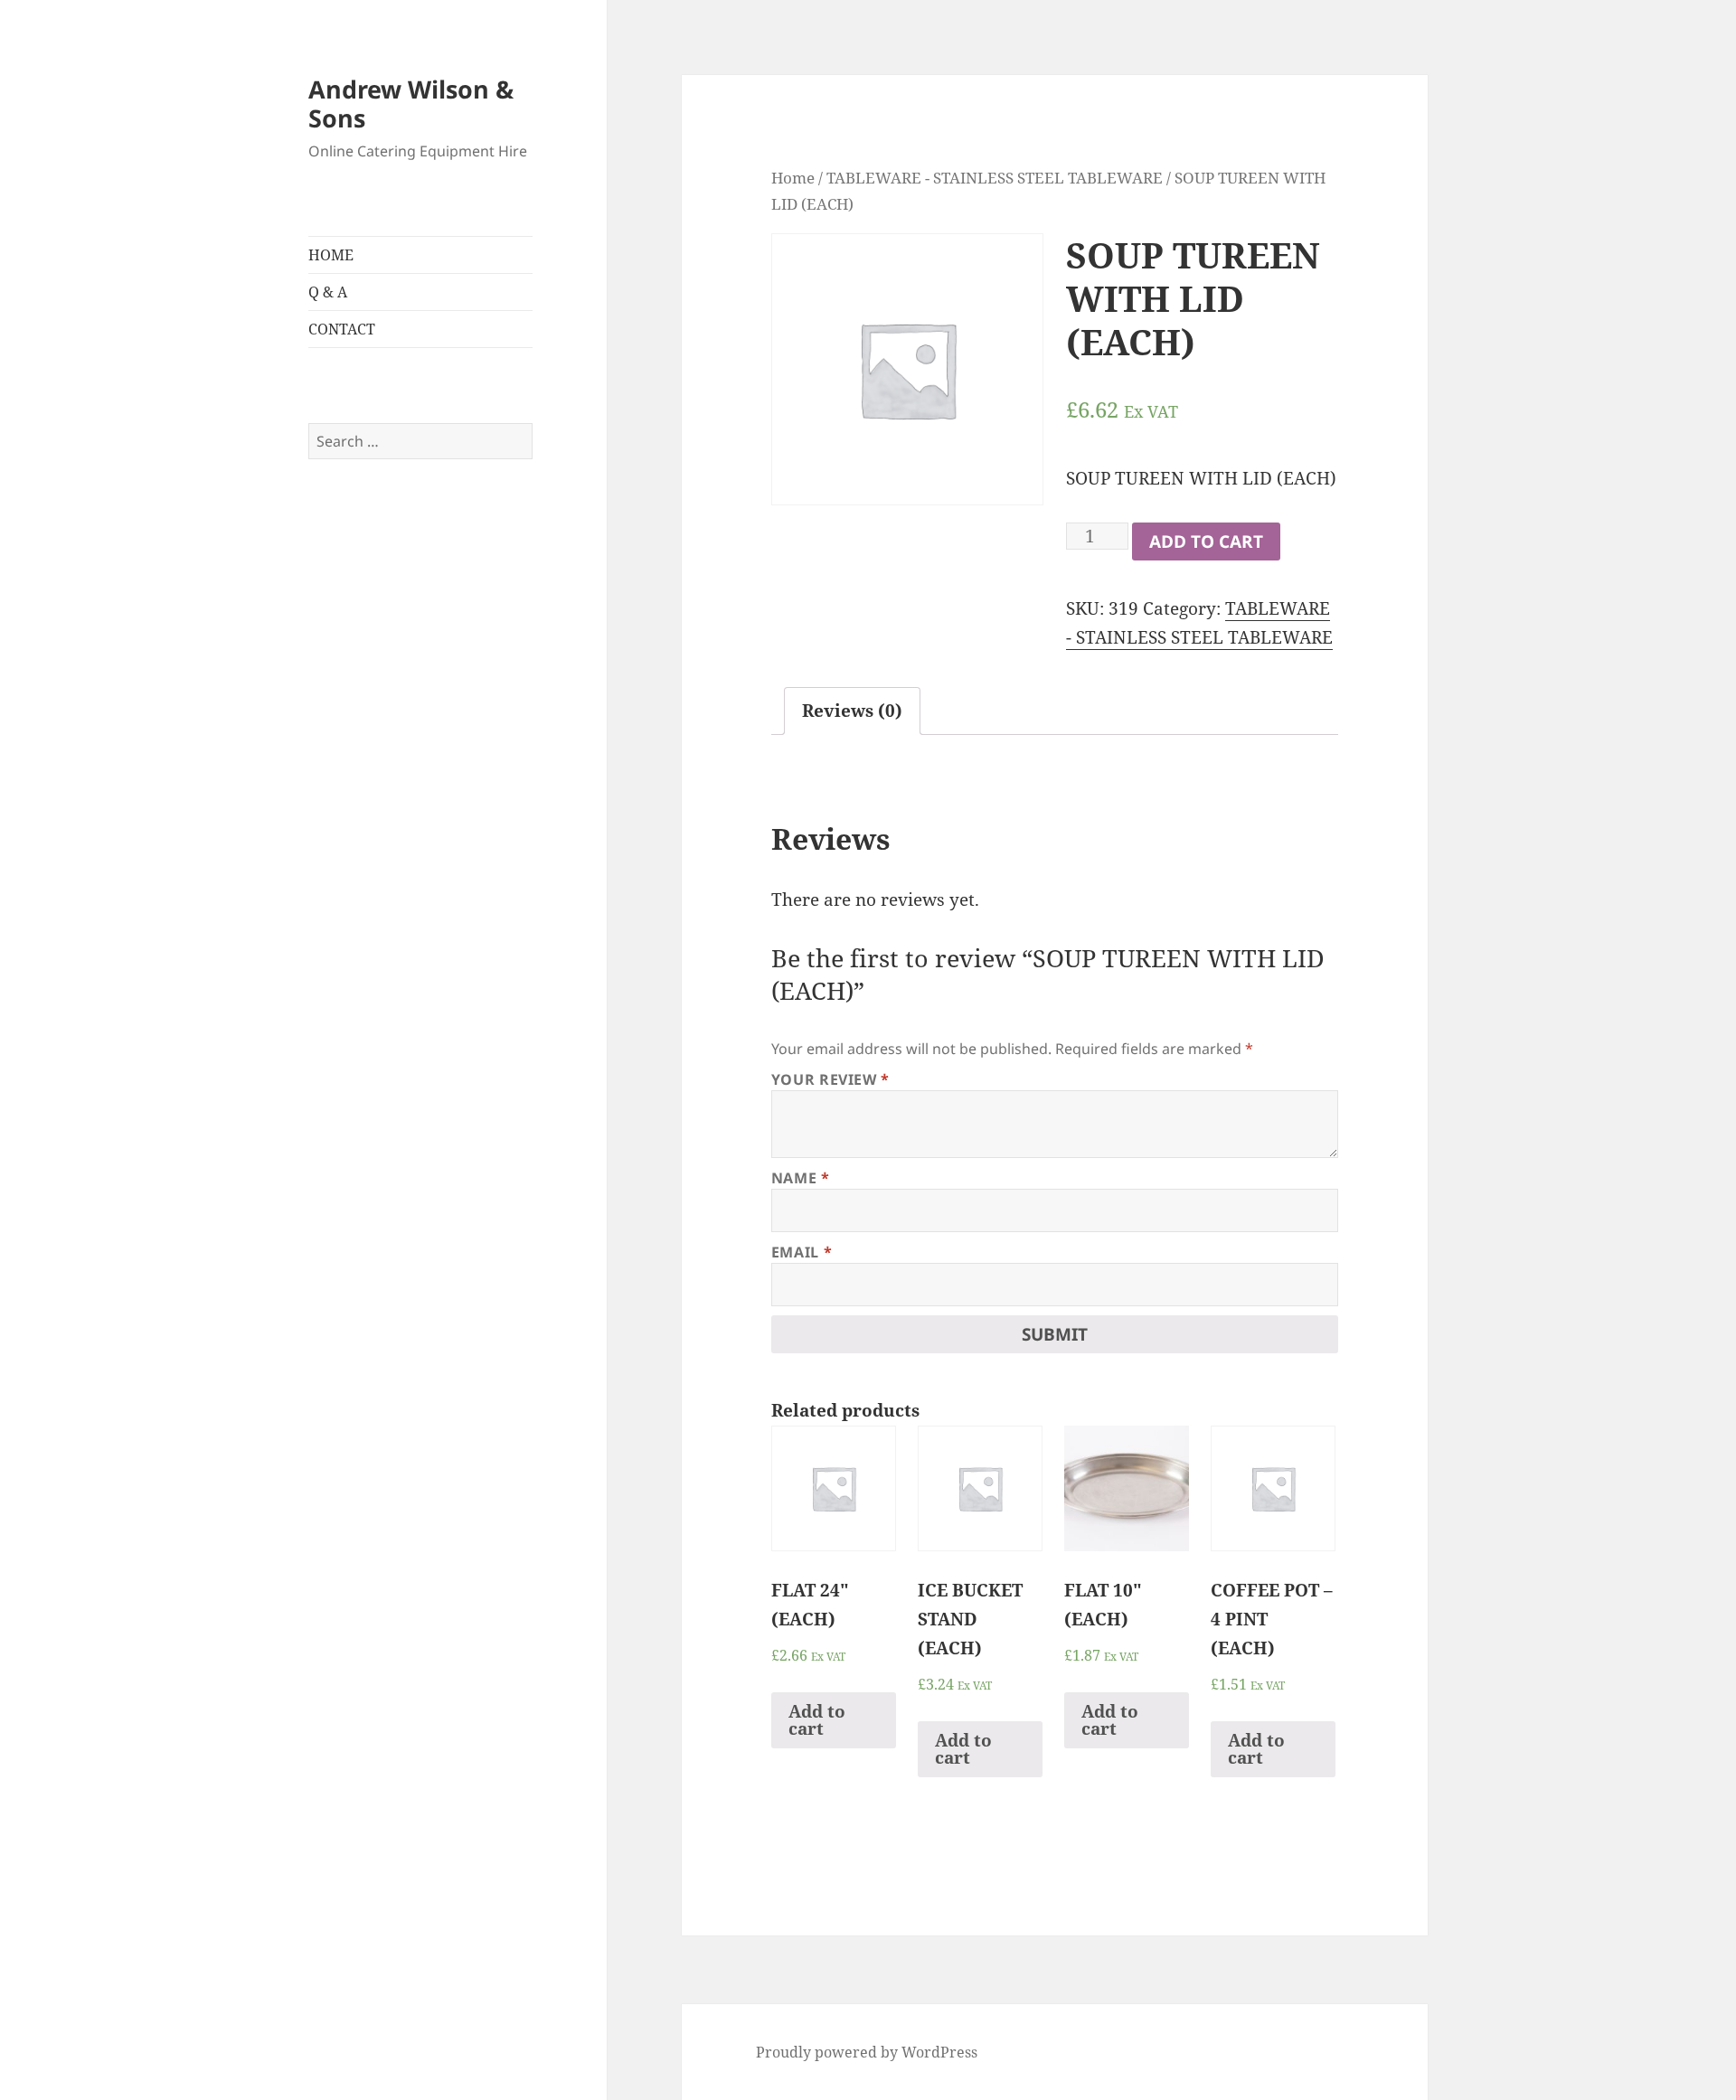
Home (793, 177)
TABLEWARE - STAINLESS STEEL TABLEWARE (995, 177)
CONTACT (342, 329)
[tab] (852, 711)
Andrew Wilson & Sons (411, 104)
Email (802, 1252)
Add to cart (1206, 541)
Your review (830, 1079)
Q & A (328, 292)
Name (801, 1178)
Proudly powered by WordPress (867, 2052)
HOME (331, 255)
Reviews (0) (852, 711)
